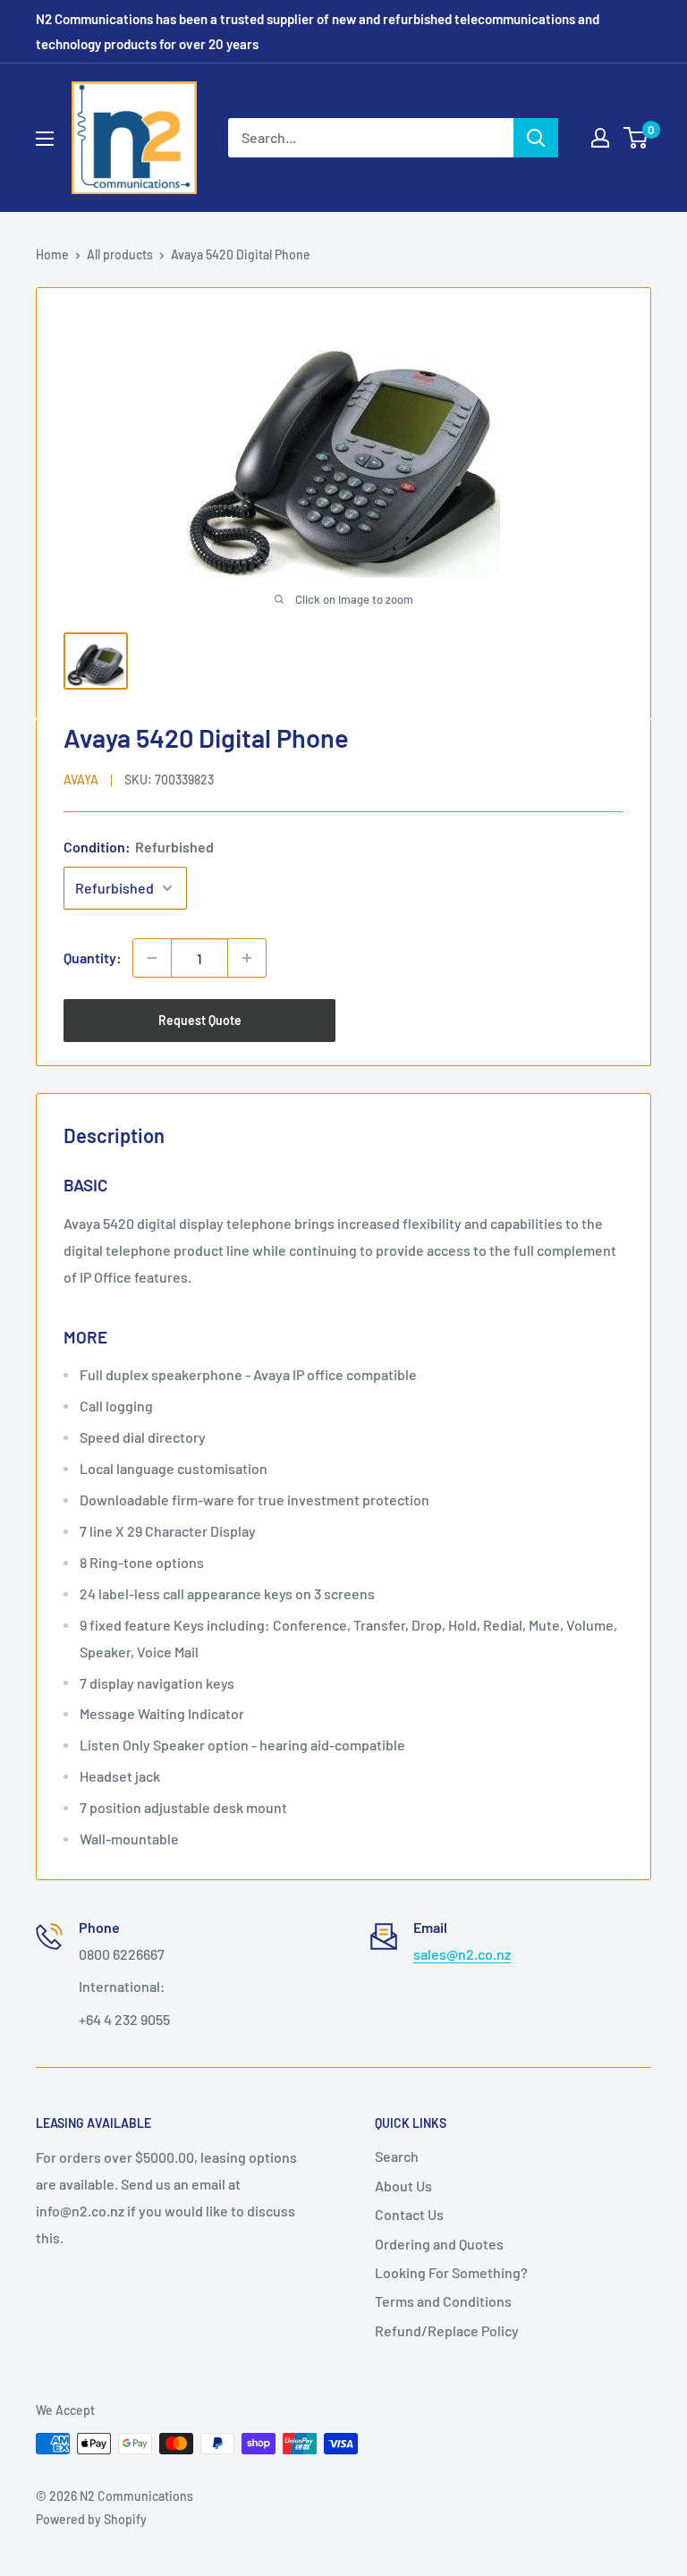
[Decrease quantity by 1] (152, 958)
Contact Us (409, 2214)
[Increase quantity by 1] (247, 958)
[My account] (600, 138)
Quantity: (93, 958)
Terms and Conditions (443, 2301)
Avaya (81, 780)
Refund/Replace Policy (447, 2330)
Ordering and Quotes (439, 2244)
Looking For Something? (451, 2272)
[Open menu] (45, 139)
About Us (403, 2186)
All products (120, 254)
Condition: (139, 847)
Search (397, 2156)
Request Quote (200, 1020)
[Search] (536, 138)
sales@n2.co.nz (462, 1954)
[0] (636, 138)
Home (52, 254)
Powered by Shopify (91, 2519)
